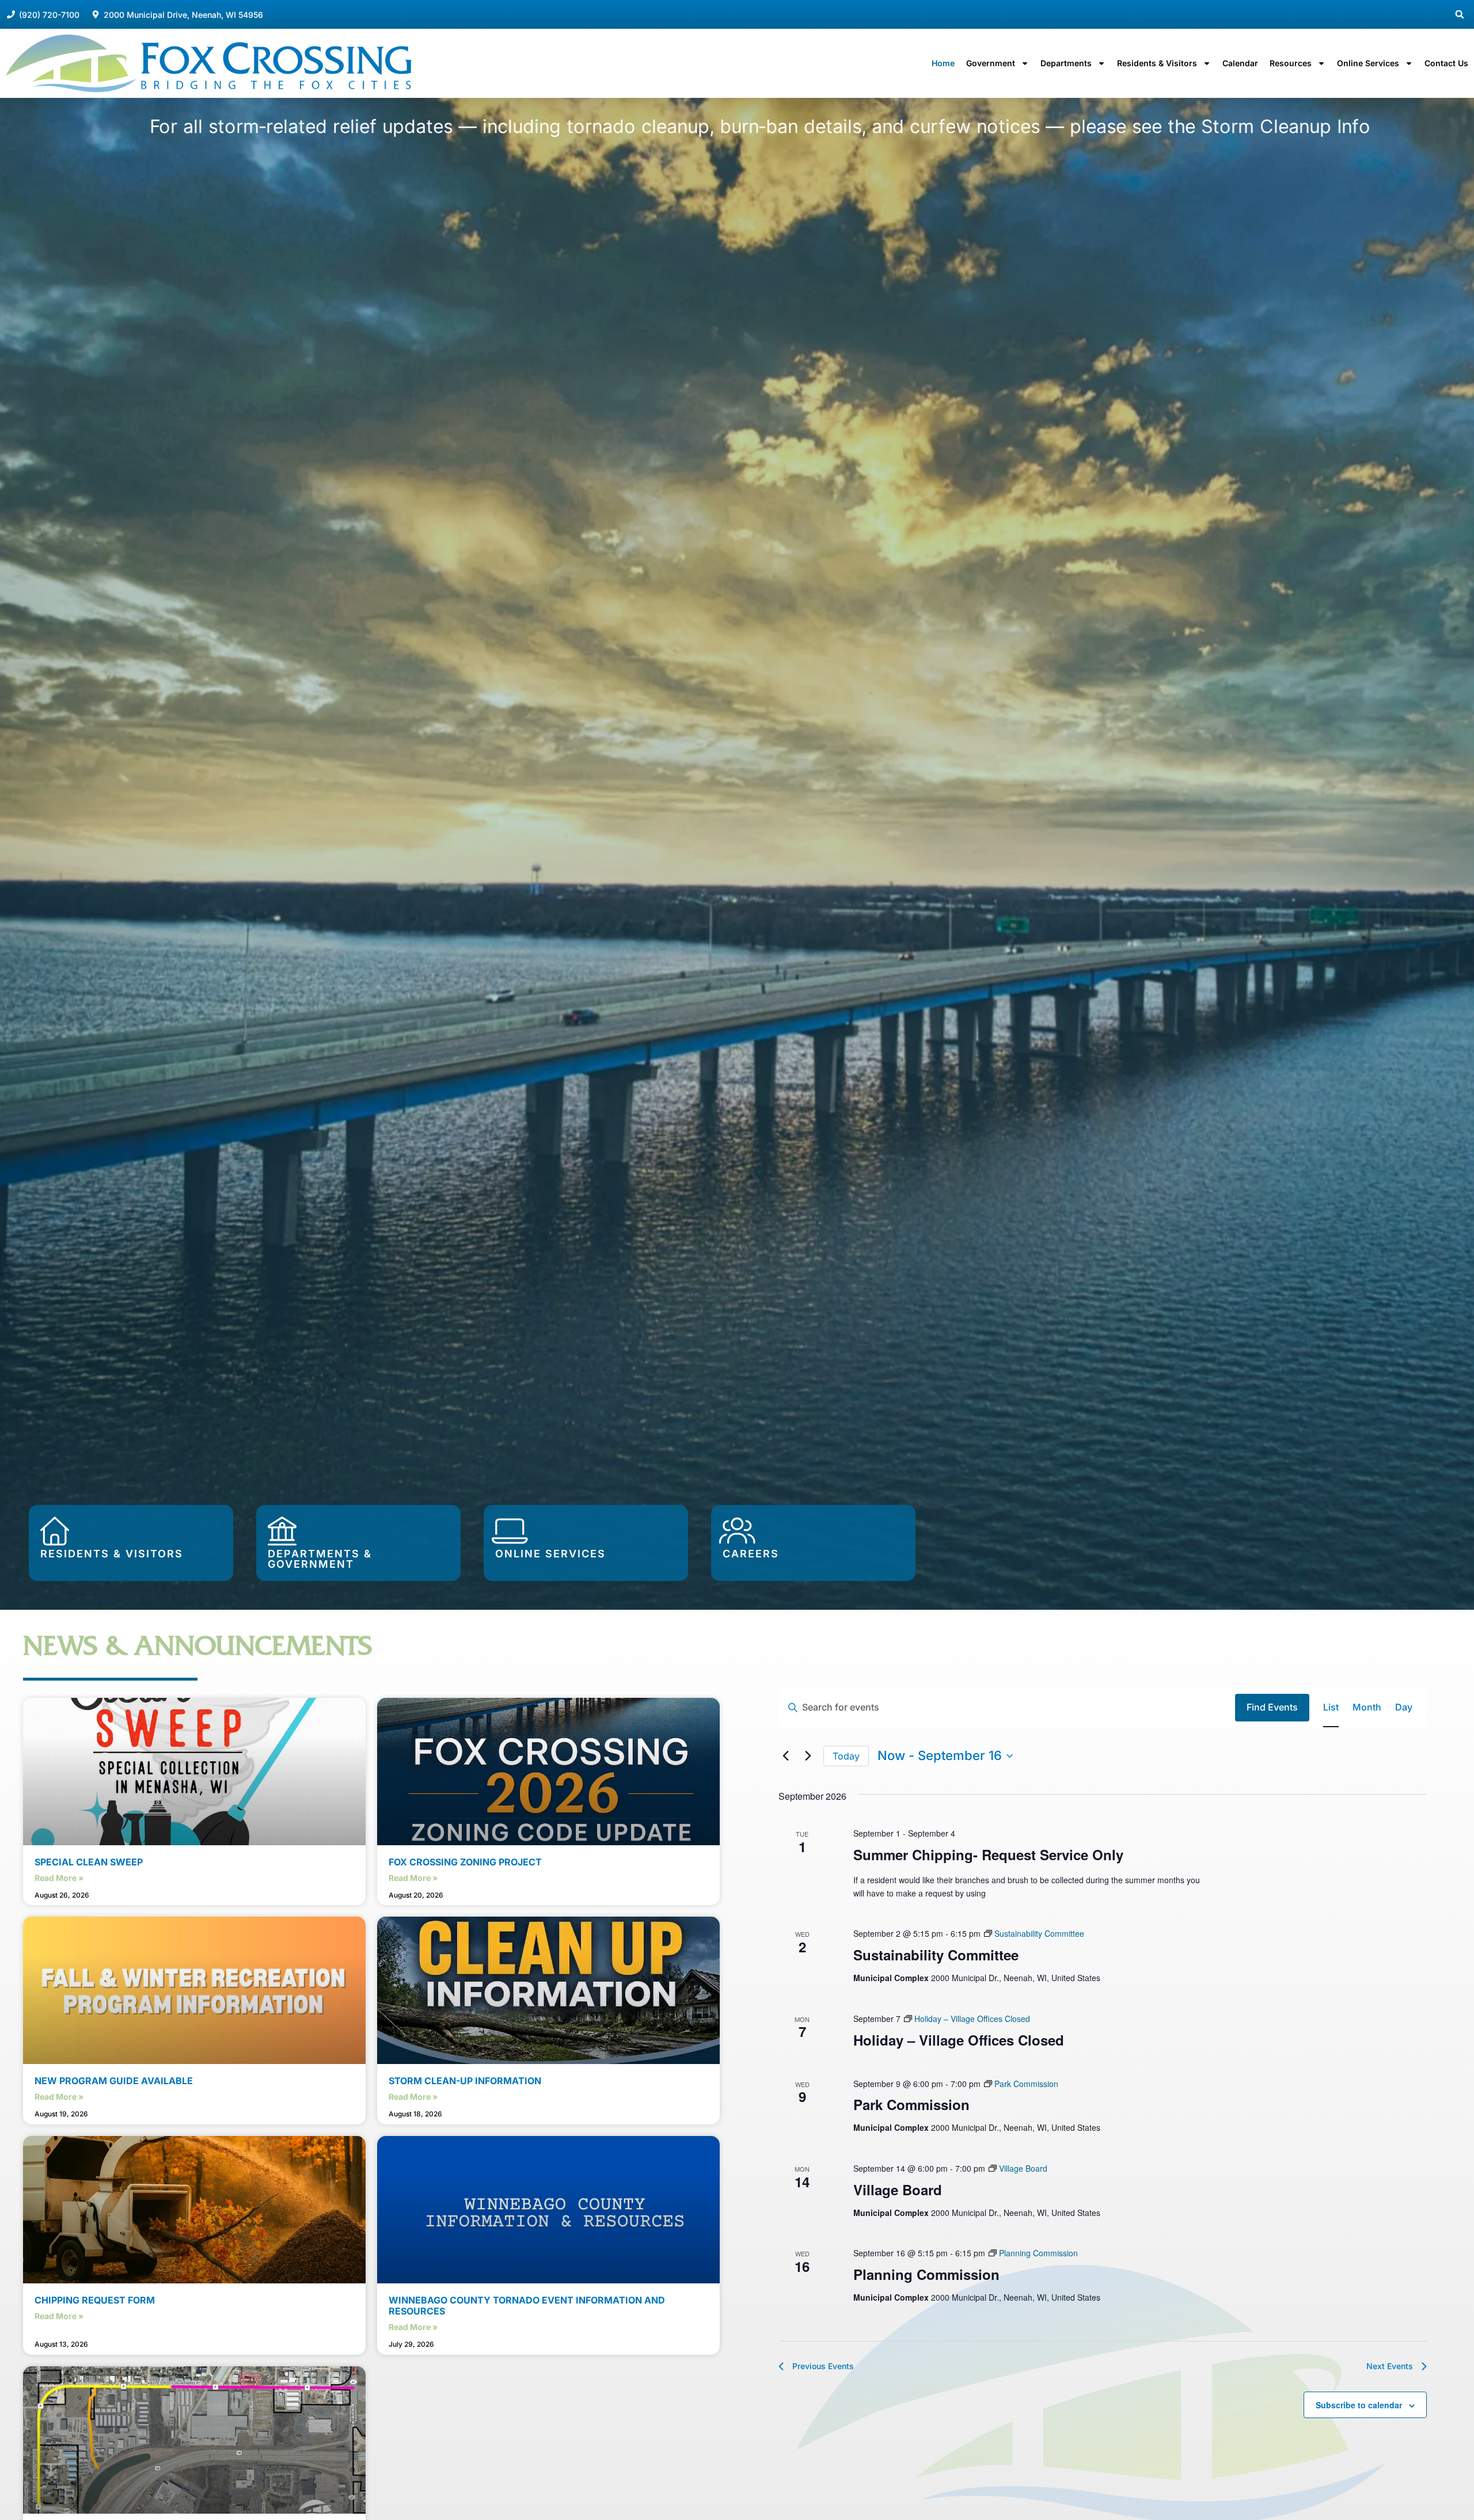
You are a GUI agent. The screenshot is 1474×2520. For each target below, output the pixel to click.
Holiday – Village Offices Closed (959, 2040)
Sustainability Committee (936, 1955)
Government (991, 63)
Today (846, 1756)
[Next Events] (808, 1756)
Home (943, 63)
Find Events (1272, 1707)
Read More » (59, 1878)
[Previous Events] (785, 1756)
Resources (1291, 63)
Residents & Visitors (1157, 63)
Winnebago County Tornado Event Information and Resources (527, 2306)
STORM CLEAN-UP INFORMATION (465, 2081)
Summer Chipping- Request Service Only (988, 1854)
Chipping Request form (95, 2300)
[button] (1460, 14)
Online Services (1368, 63)
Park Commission (911, 2104)
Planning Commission (926, 2274)
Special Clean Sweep (89, 1862)
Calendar (1240, 63)
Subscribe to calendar (1359, 2405)
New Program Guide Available (114, 2081)
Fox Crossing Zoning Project (465, 1862)
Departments (1066, 63)
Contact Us (1446, 63)
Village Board (898, 2190)
